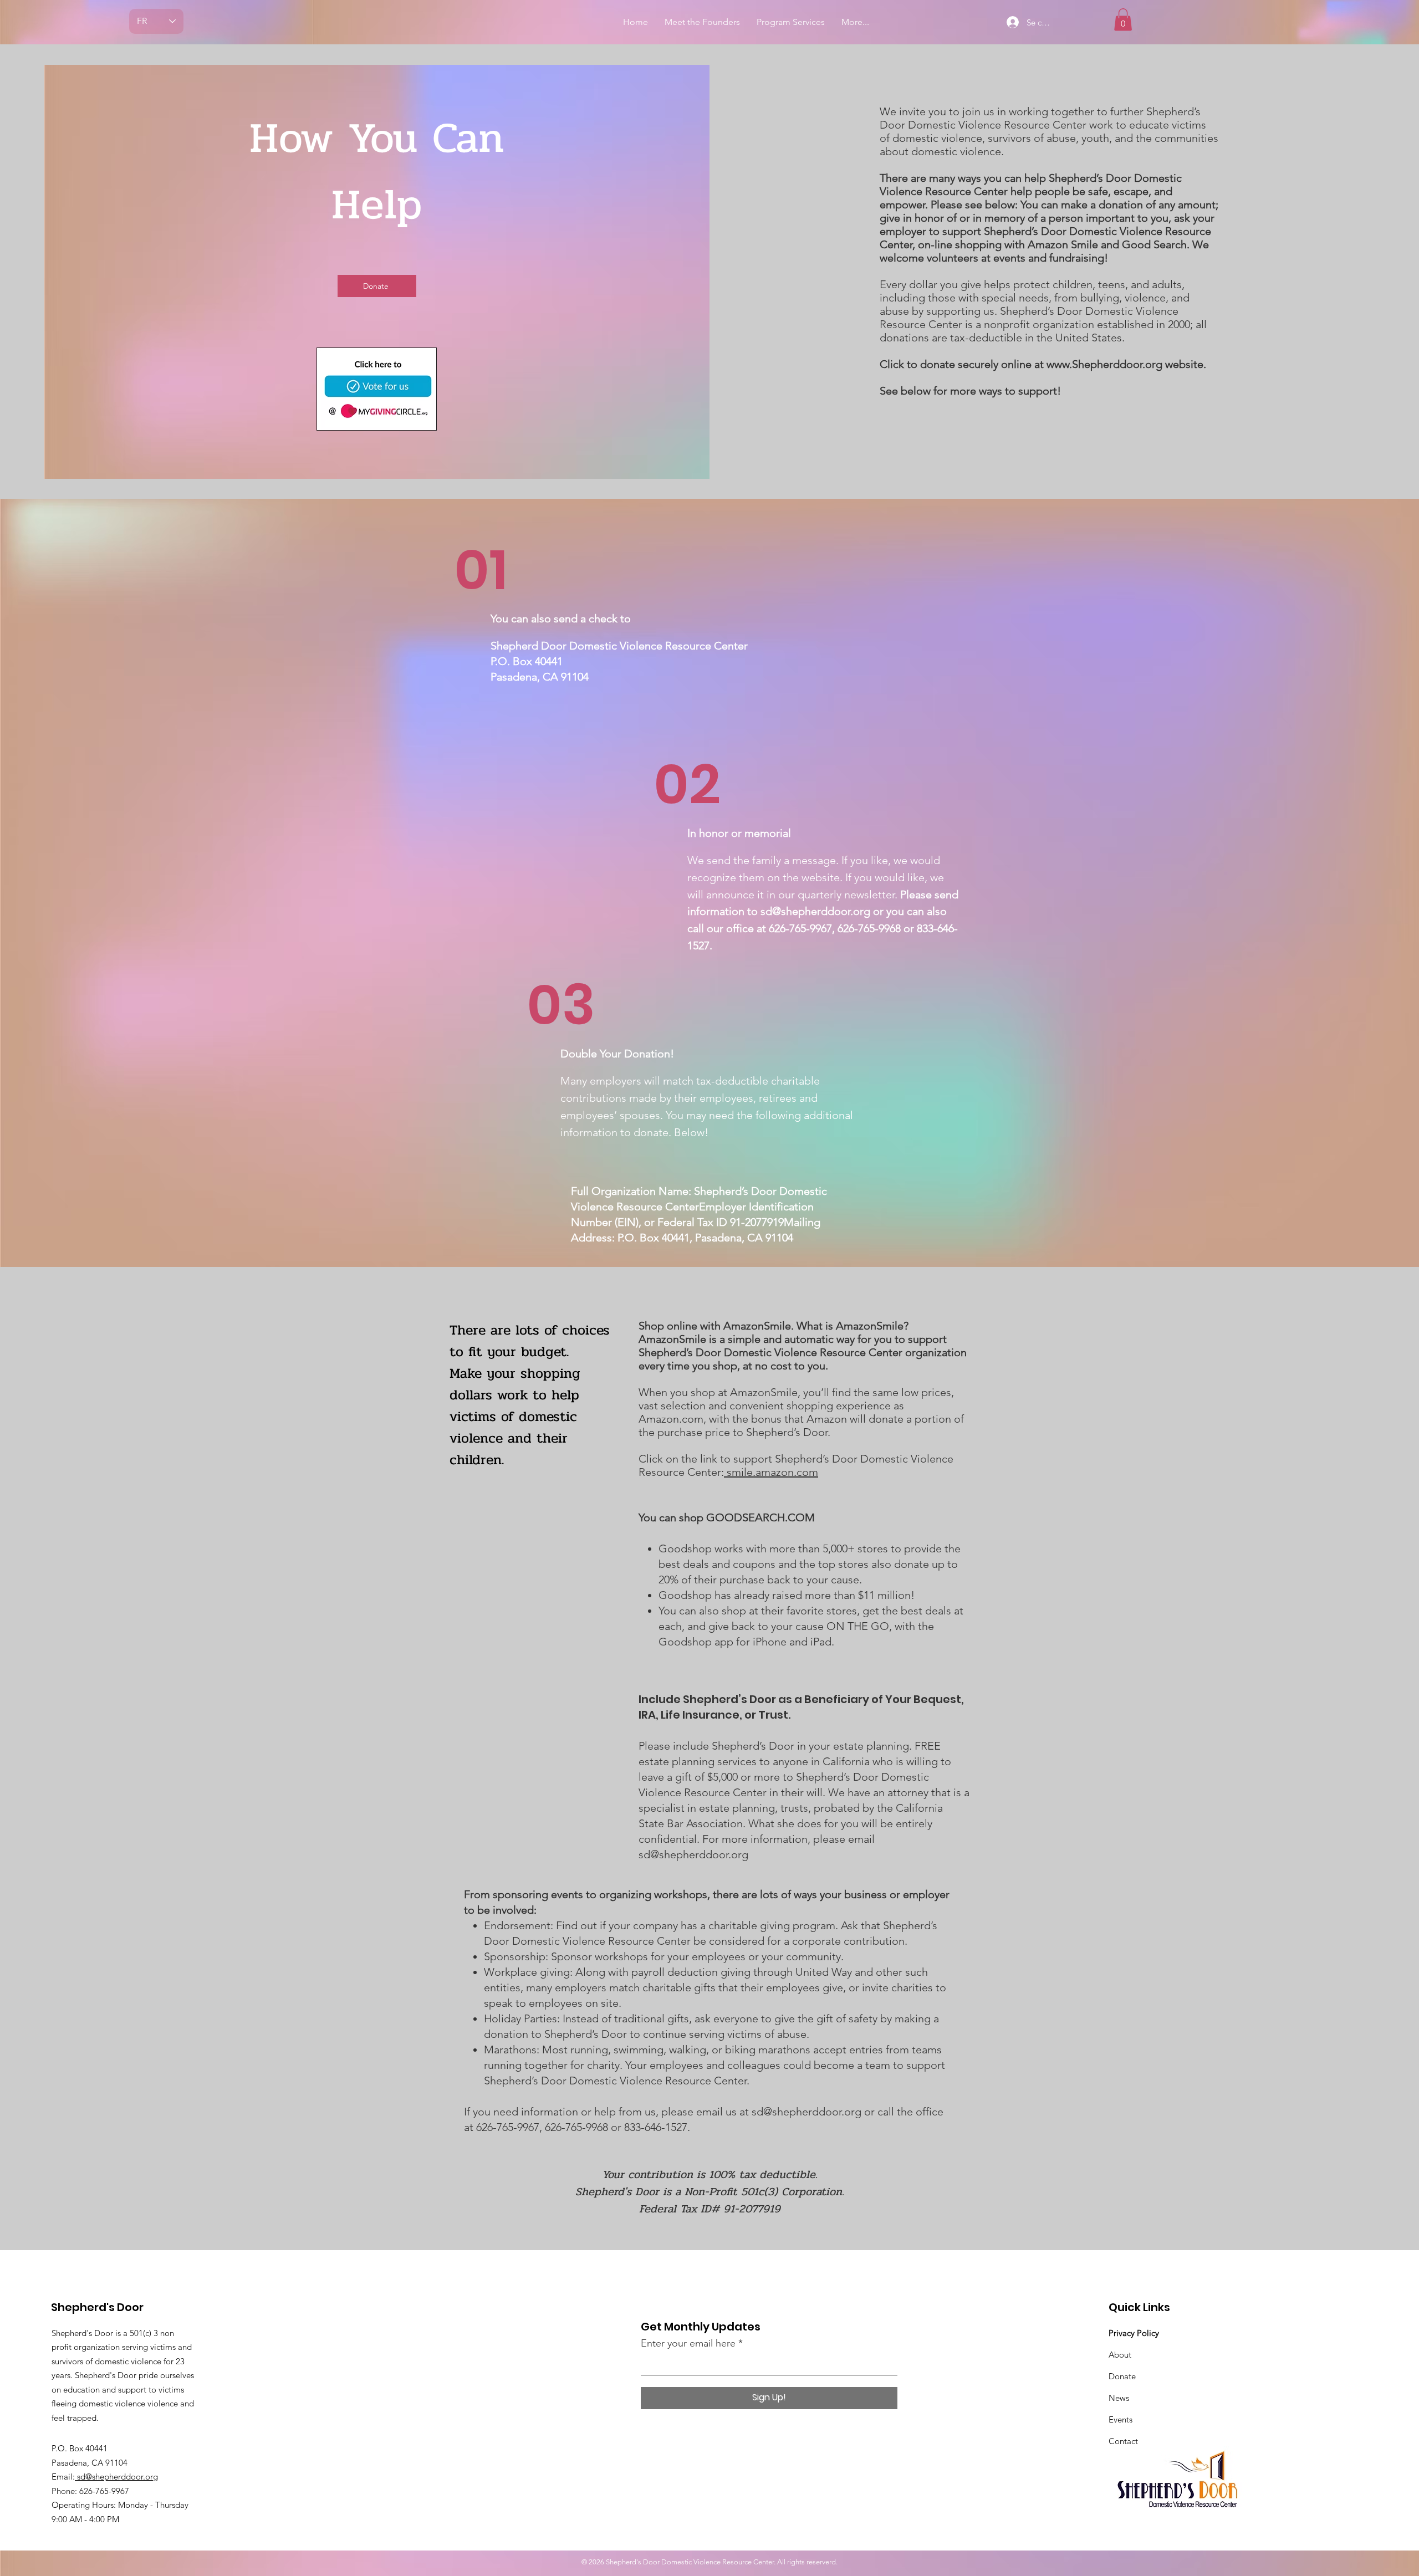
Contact (1123, 2441)
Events (1121, 2419)
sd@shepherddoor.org (815, 911)
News (1119, 2398)
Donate (1122, 2376)
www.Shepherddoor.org (1104, 364)
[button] (1123, 20)
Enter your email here (688, 2343)
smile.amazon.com (771, 1472)
